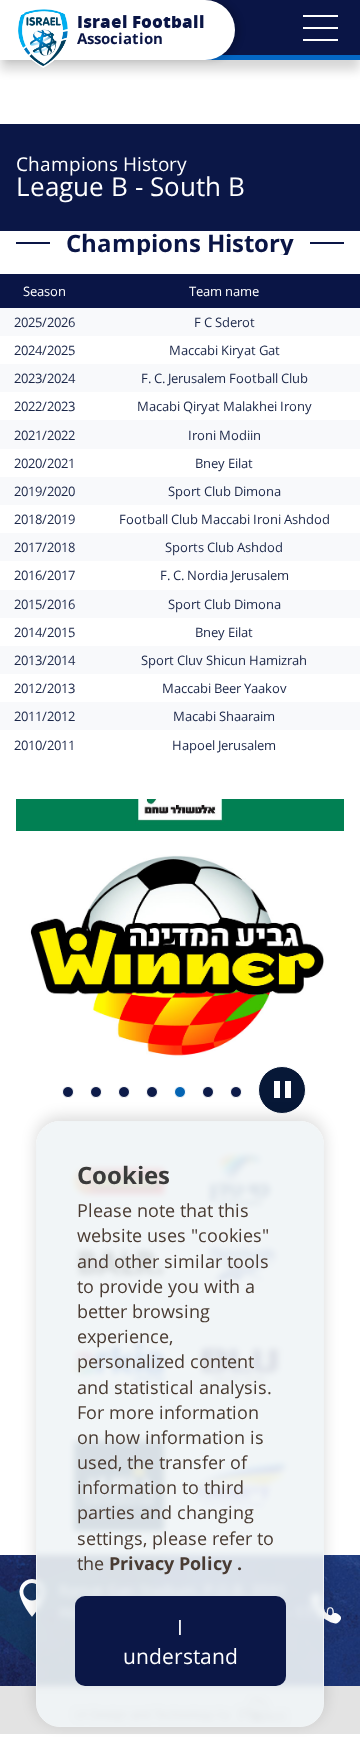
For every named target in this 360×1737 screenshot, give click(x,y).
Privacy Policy (173, 1563)
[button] (320, 28)
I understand (180, 1641)
